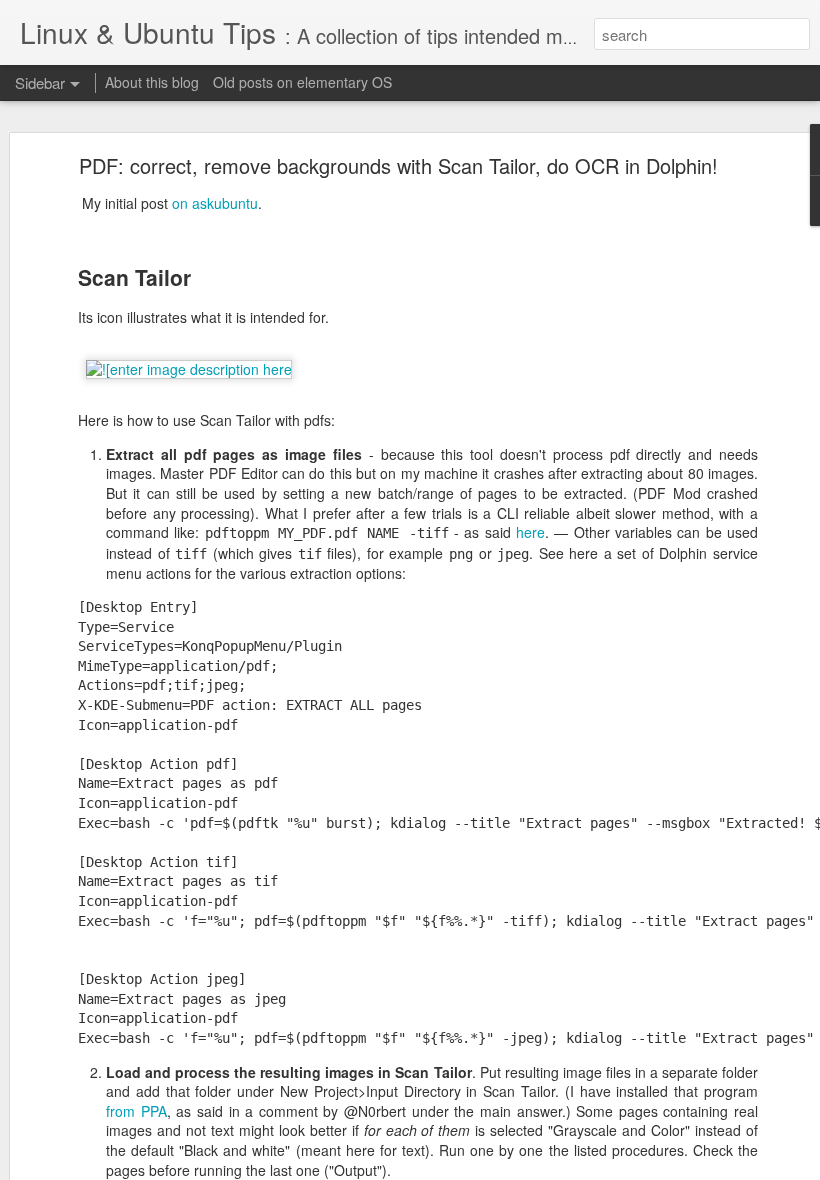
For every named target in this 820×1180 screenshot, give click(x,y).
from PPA (136, 1111)
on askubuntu (215, 203)
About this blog (152, 82)
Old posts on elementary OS (302, 82)
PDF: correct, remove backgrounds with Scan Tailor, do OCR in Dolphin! (398, 165)
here (530, 532)
